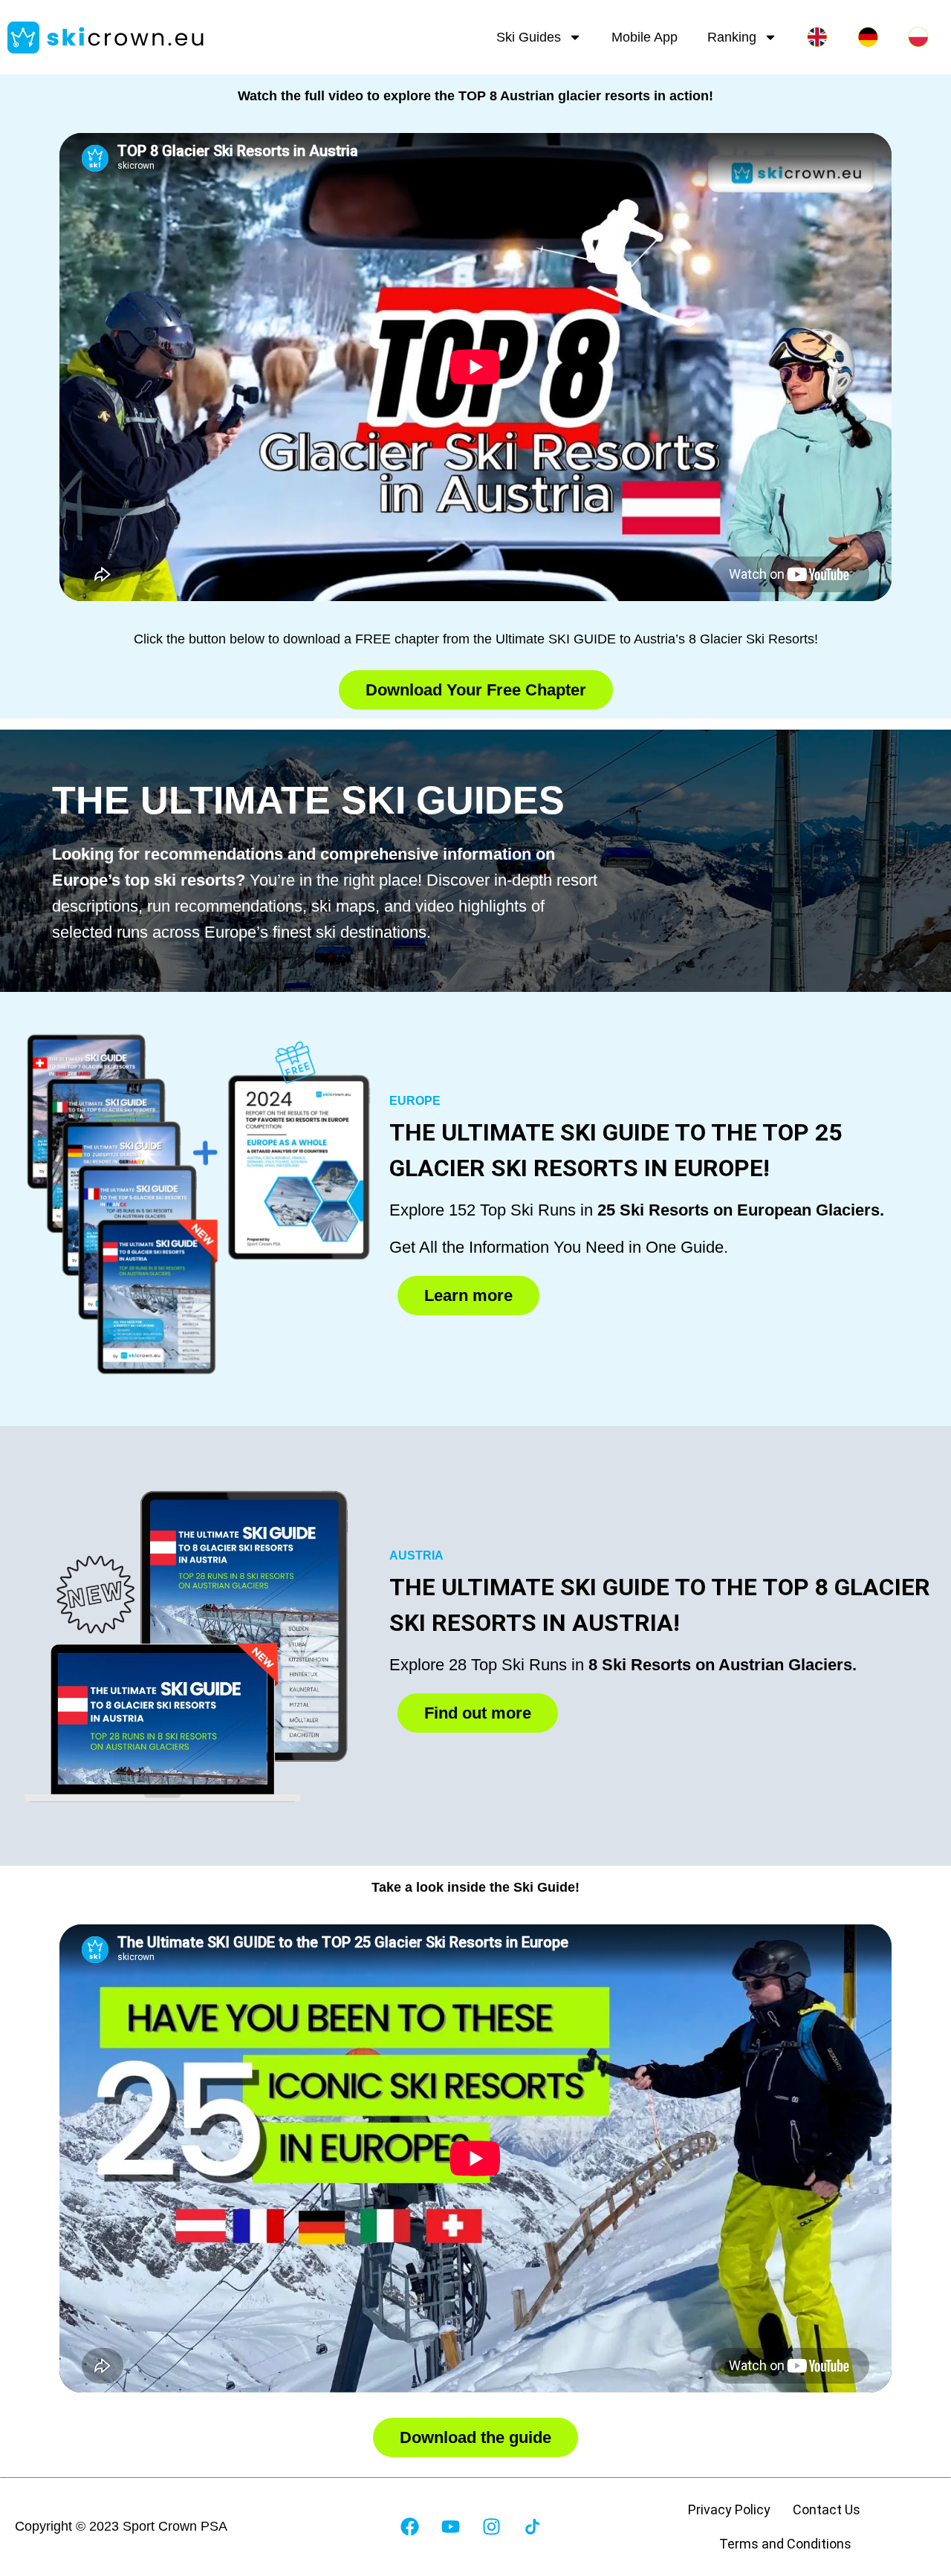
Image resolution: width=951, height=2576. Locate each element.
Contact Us (827, 2510)
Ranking (732, 37)
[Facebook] (409, 2527)
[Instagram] (491, 2527)
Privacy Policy (729, 2510)
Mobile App (645, 37)
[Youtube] (450, 2527)
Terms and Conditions (785, 2544)
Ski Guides (529, 37)
